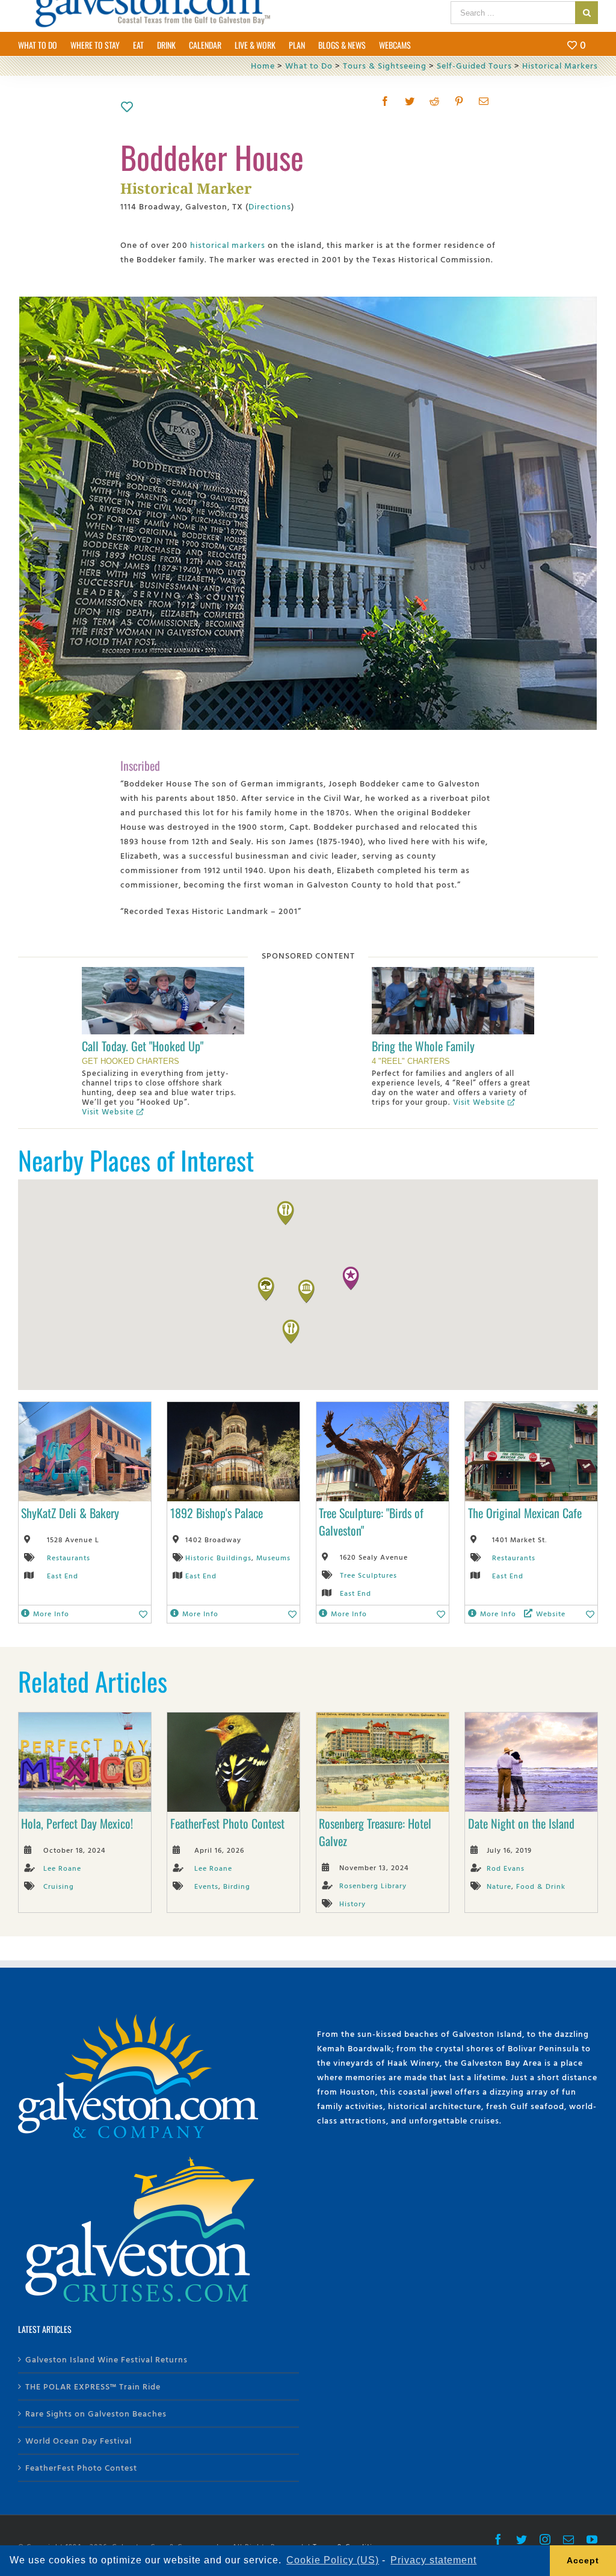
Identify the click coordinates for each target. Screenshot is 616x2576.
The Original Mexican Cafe (525, 1513)
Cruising (59, 1886)
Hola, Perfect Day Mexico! (77, 1823)
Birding (237, 1886)
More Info (51, 1613)
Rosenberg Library (373, 1885)
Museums (273, 1557)
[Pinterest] (459, 101)
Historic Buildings (218, 1557)
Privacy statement (433, 2560)
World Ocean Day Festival (79, 2440)
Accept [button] (583, 2560)
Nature (499, 1886)
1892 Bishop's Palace (217, 1513)
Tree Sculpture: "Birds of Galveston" (371, 1521)
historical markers (228, 245)
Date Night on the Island (521, 1823)
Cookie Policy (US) (333, 2560)
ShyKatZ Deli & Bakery (70, 1513)
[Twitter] (410, 101)
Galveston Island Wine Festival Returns (106, 2359)
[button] (351, 1279)
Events (206, 1886)
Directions (270, 206)
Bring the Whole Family (423, 1046)
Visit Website (108, 1111)
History (353, 1903)
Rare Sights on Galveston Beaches (96, 2413)
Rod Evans (506, 1868)
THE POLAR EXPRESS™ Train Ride (93, 2386)
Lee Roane (62, 1868)
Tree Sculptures (368, 1575)
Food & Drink (541, 1886)
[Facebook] (385, 101)
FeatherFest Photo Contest (227, 1823)
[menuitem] (44, 44)
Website (551, 1613)
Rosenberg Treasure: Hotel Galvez (375, 1832)
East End (63, 1575)
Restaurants (69, 1557)
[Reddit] (435, 101)
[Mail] (484, 101)
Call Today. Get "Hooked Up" (143, 1046)
